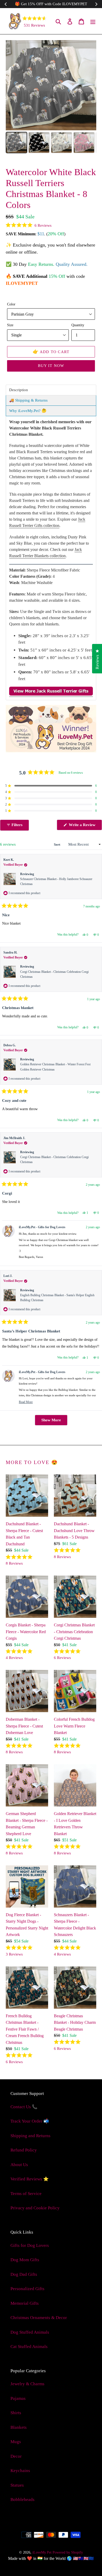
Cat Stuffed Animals (29, 2347)
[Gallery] (51, 97)
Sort (57, 844)
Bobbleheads (22, 2500)
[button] (29, 225)
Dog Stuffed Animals (30, 2332)
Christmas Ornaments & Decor (39, 2318)
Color (11, 304)
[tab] (51, 390)
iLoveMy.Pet (42, 2552)
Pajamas (18, 2398)
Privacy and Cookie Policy (35, 2208)
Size (10, 325)
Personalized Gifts (27, 2289)
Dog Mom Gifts (25, 2260)
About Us (19, 2165)
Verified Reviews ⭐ (30, 2179)
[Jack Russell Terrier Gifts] (51, 694)
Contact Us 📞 (24, 2107)
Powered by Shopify (68, 2552)
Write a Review (85, 826)
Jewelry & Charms (27, 2384)
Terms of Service (26, 2194)
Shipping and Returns (30, 2136)
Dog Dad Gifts (24, 2274)
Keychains (20, 2471)
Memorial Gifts (25, 2303)
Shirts (16, 2413)
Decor (16, 2456)
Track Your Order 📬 (30, 2121)
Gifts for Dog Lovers (30, 2245)
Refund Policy (24, 2150)
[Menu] (93, 21)
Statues (17, 2485)
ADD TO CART (51, 352)
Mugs (16, 2442)
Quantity (78, 325)
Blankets (19, 2427)
